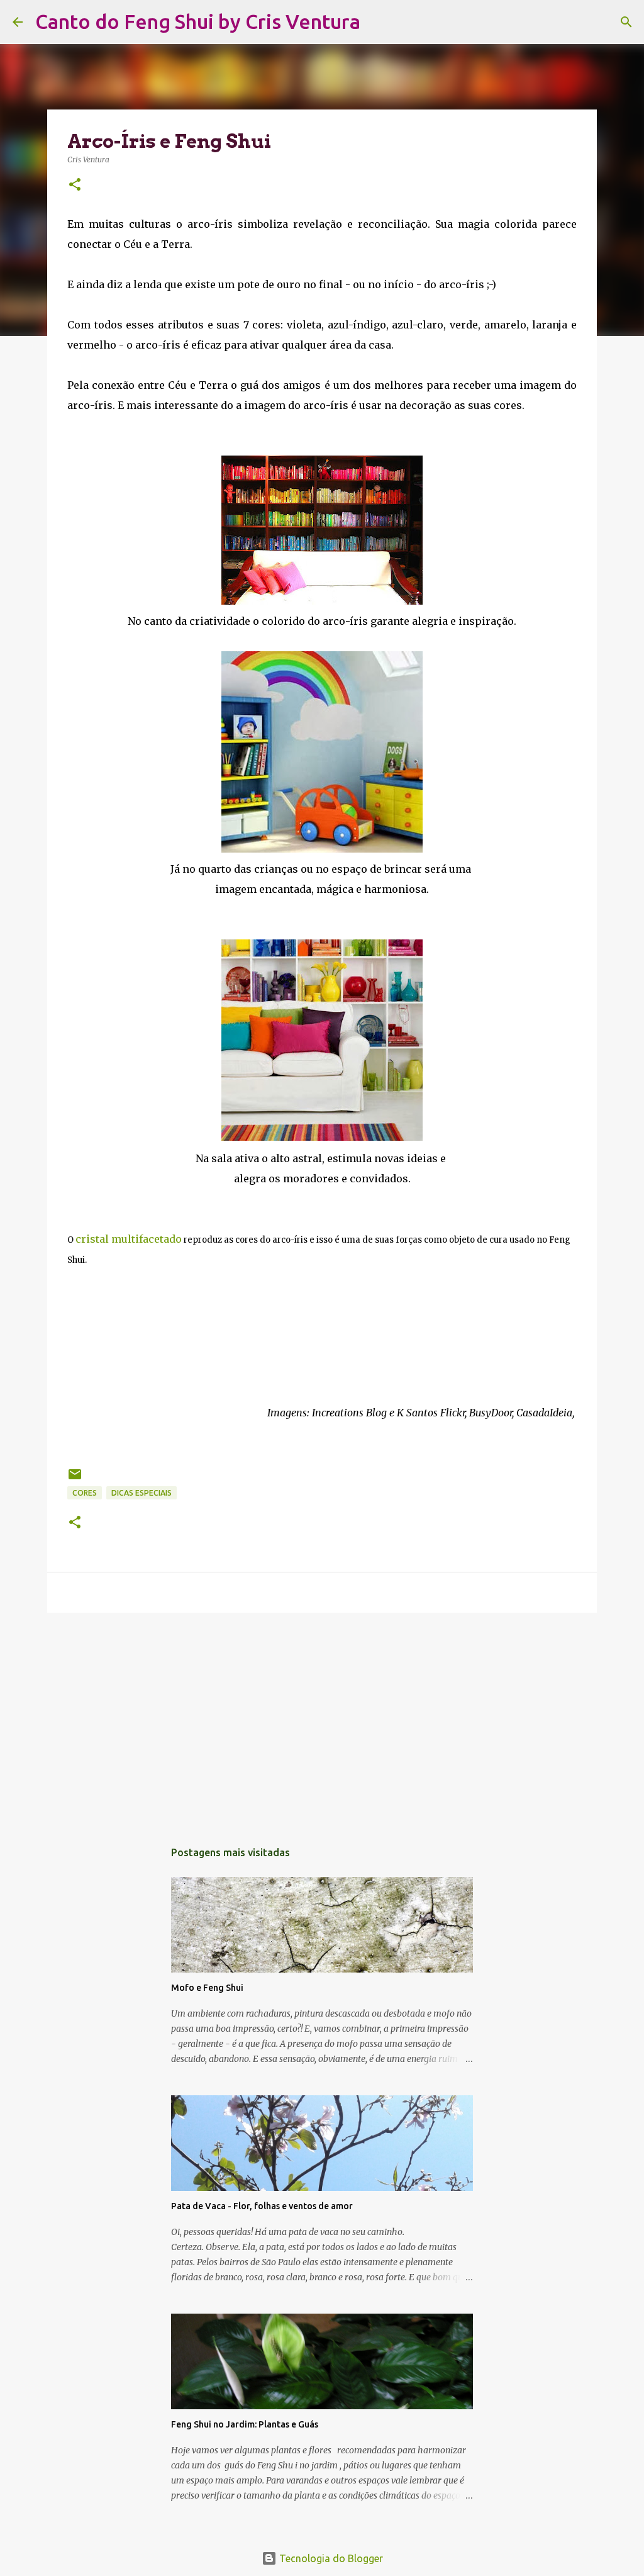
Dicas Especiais (142, 1493)
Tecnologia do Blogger (330, 2558)
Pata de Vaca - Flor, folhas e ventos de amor (262, 2206)
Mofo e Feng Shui (207, 1988)
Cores (85, 1493)
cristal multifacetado (129, 1239)
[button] (75, 185)
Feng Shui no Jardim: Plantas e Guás (245, 2424)
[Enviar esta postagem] (75, 1479)
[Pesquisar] (378, 22)
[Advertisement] (322, 1720)
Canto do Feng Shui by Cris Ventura (198, 21)
